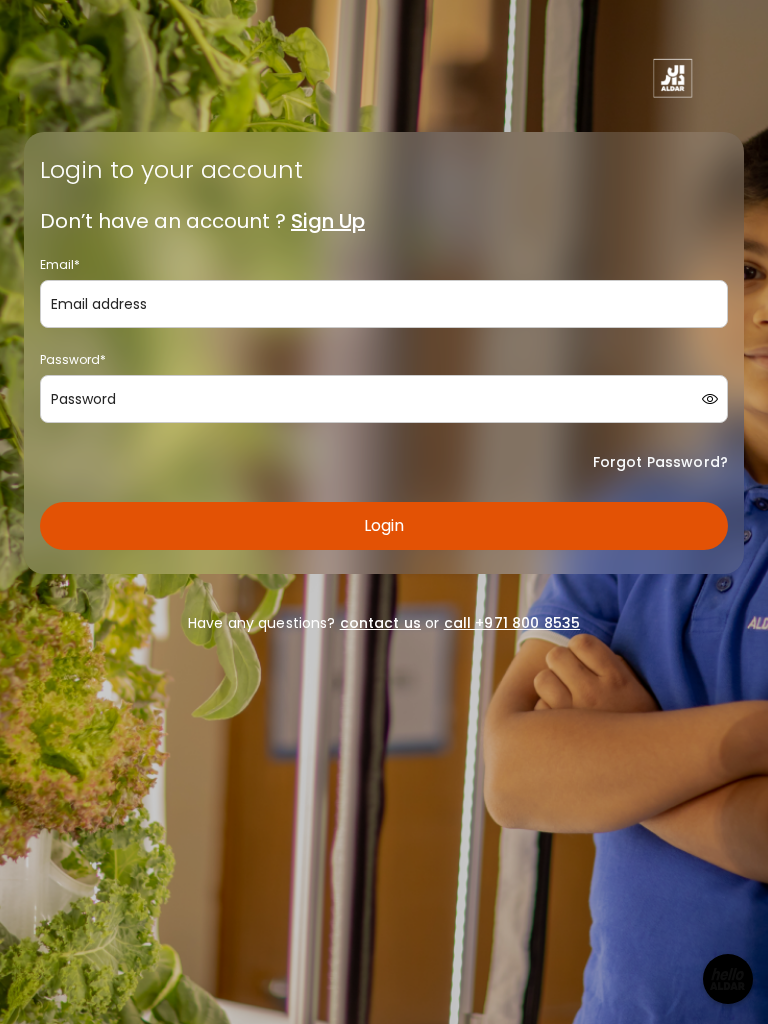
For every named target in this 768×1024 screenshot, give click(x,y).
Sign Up (328, 221)
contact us (380, 623)
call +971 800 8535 (512, 623)
